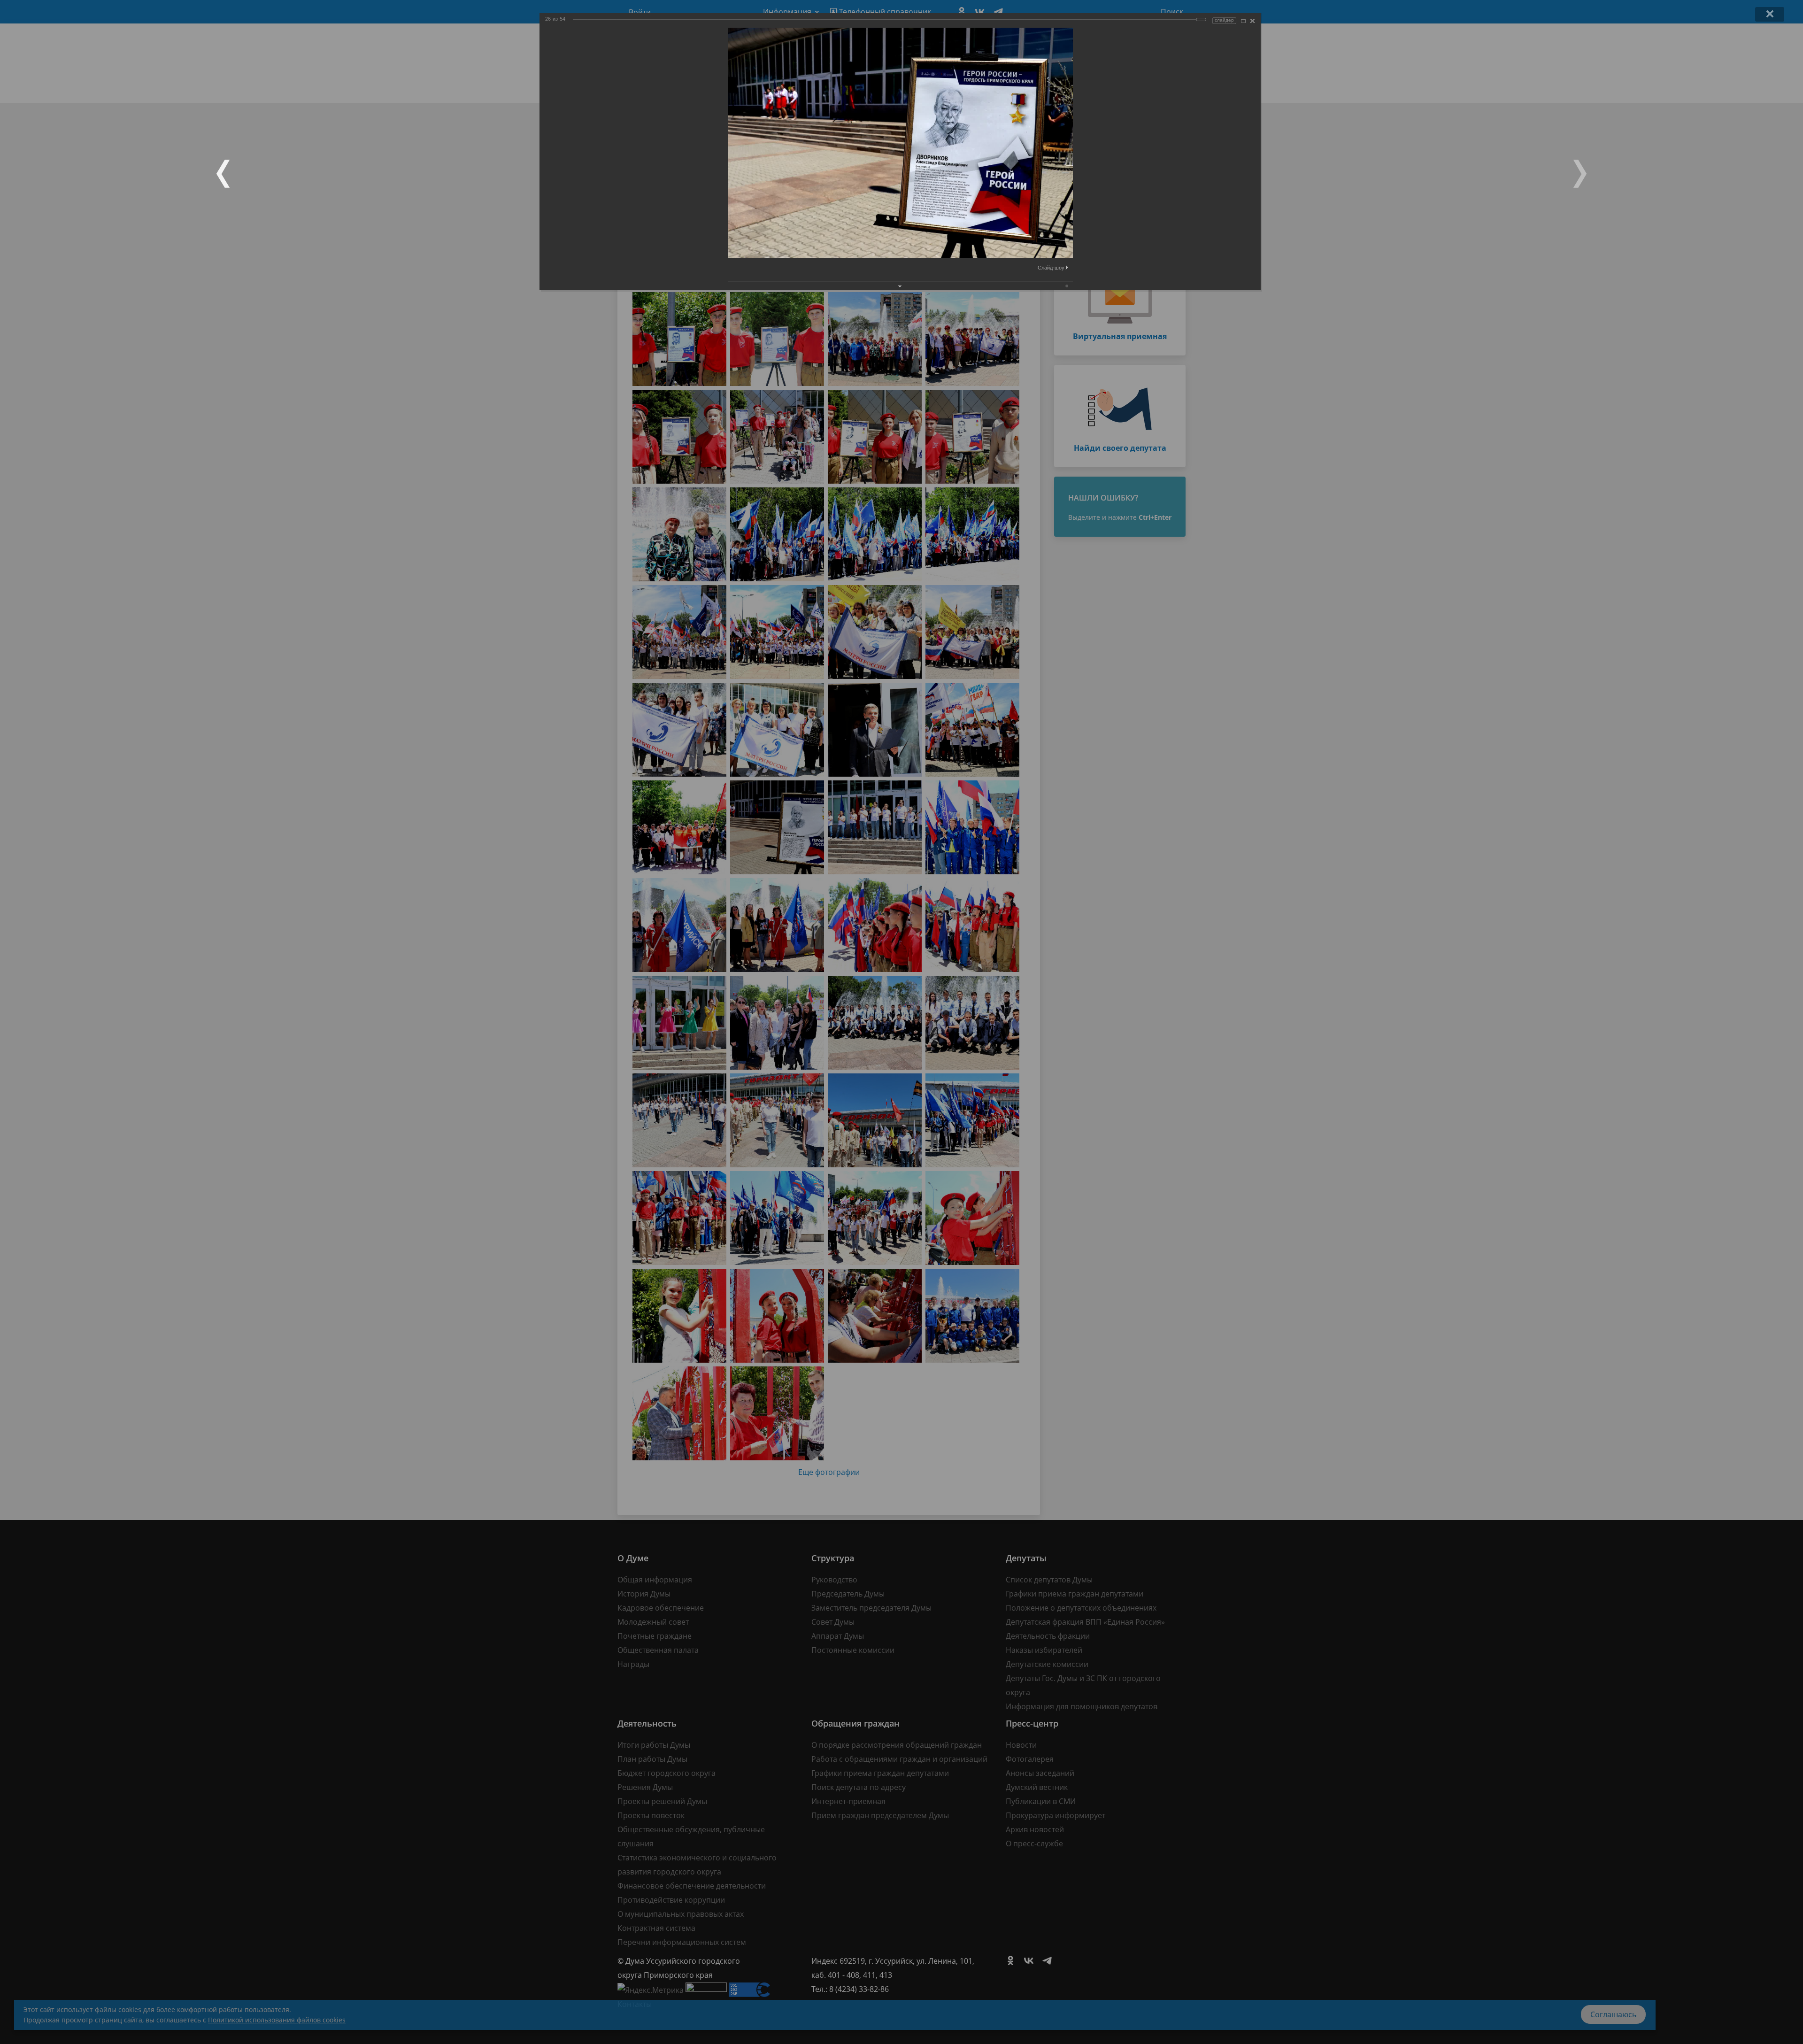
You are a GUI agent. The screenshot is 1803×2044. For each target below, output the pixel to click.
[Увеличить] (1243, 21)
